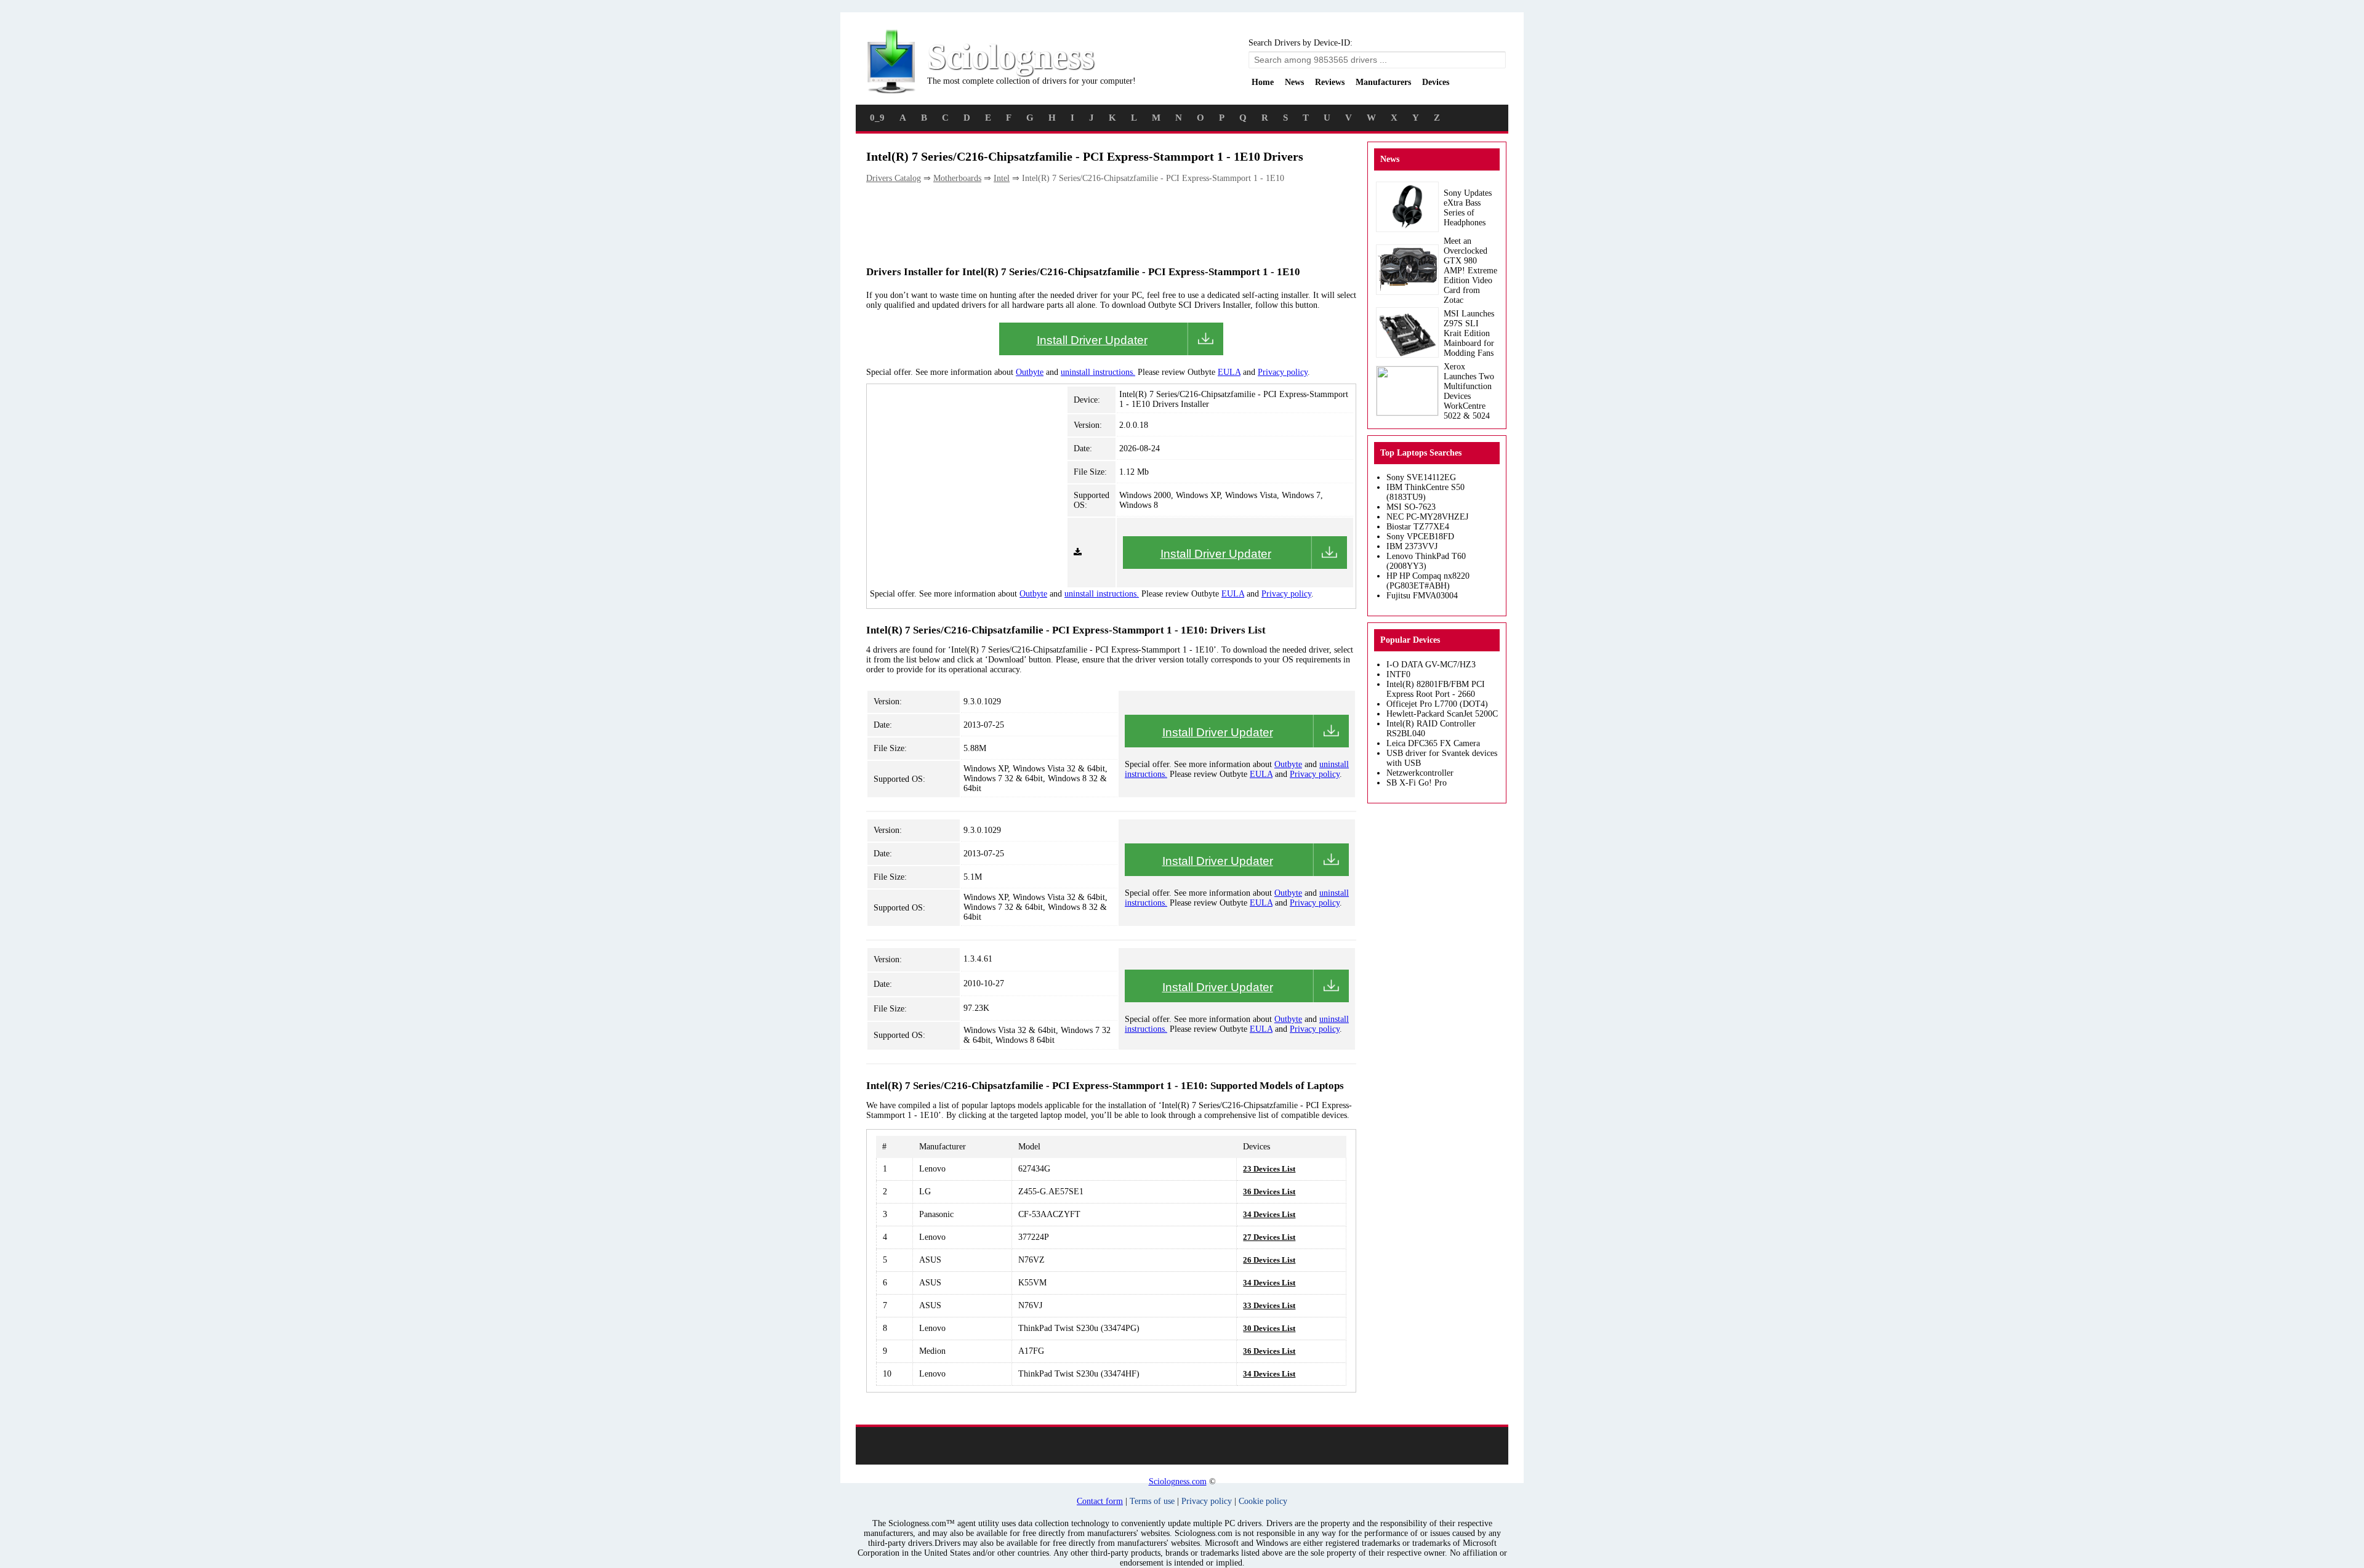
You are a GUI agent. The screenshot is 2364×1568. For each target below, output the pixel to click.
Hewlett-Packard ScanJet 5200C (1442, 714)
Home (1263, 82)
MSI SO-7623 (1411, 507)
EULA (1229, 372)
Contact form (1100, 1501)
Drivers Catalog (894, 178)
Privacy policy (1283, 372)
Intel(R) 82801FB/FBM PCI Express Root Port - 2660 (1436, 689)
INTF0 (1398, 674)
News (1294, 82)
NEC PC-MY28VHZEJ (1427, 517)
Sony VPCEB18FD (1420, 537)
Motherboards (957, 178)
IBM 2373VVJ (1412, 546)
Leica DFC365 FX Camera (1433, 743)
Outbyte (1030, 372)
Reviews (1330, 82)
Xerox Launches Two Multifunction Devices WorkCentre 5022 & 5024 (1469, 391)
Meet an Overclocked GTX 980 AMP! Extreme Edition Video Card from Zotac (1470, 271)
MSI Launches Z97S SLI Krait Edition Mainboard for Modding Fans (1469, 333)
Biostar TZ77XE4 (1418, 527)
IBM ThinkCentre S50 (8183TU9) (1425, 492)
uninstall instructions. (1098, 372)
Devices (1436, 82)
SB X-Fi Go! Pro (1417, 783)
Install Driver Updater (1092, 340)
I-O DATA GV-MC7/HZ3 (1431, 665)
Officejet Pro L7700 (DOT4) (1437, 704)
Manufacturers (1383, 82)
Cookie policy (1263, 1501)
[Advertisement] (1090, 223)
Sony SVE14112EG (1421, 477)
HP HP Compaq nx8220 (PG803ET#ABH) (1428, 581)
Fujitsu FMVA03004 (1422, 596)
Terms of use (1152, 1501)
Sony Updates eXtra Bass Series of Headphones (1468, 208)
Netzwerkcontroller (1420, 773)
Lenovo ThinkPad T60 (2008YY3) (1426, 561)
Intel (1002, 178)
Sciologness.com (1178, 1482)
